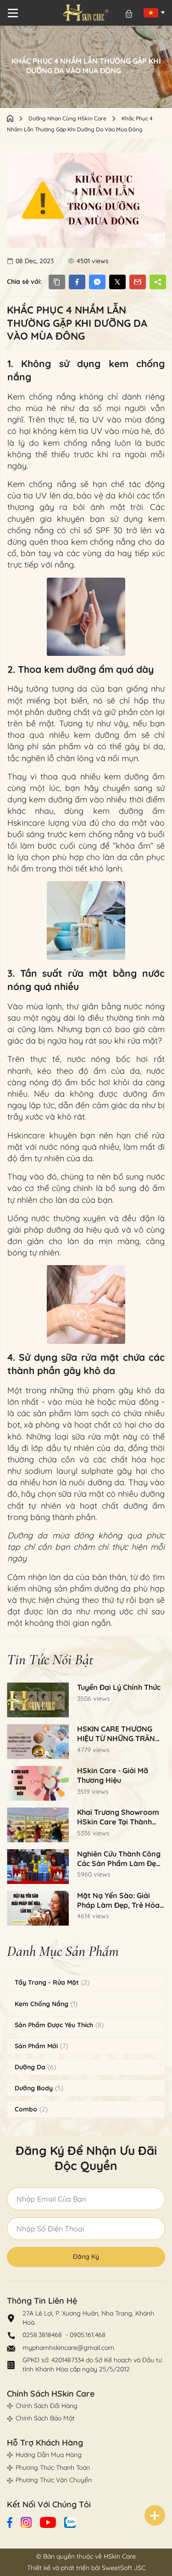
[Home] (18, 118)
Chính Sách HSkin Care (51, 2394)
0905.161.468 (88, 2335)
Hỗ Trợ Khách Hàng (45, 2443)
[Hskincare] (86, 13)
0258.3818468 (43, 2335)
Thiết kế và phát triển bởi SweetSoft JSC (86, 2568)
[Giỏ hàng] (129, 14)
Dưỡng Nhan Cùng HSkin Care (68, 118)
